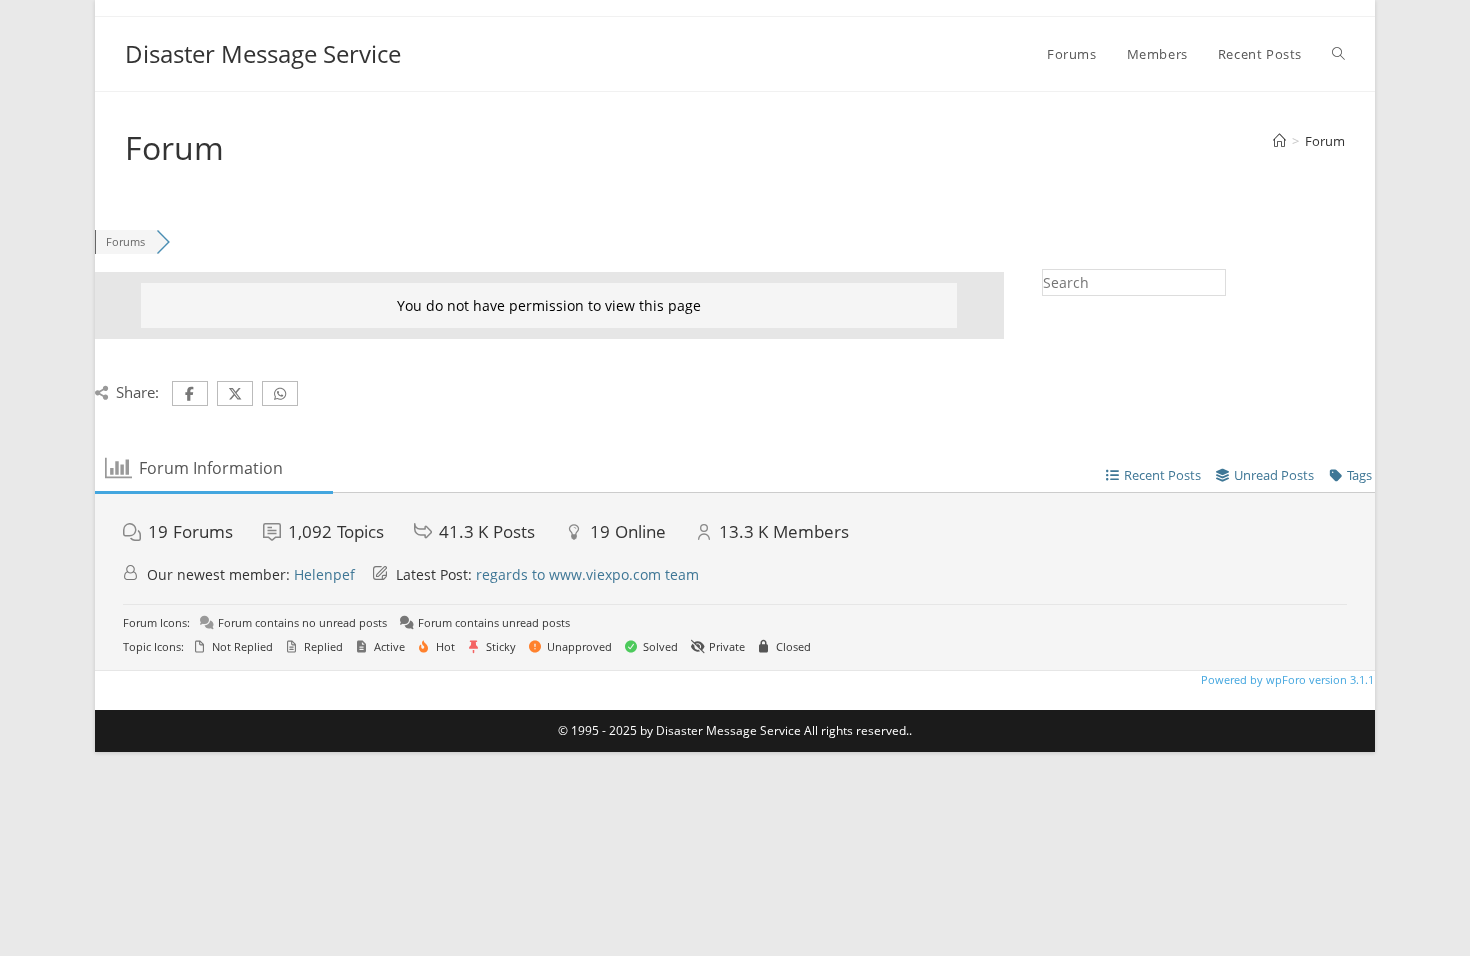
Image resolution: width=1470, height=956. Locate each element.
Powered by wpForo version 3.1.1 (1286, 679)
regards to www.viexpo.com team (587, 574)
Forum (1325, 141)
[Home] (1279, 141)
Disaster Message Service (263, 53)
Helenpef (324, 574)
